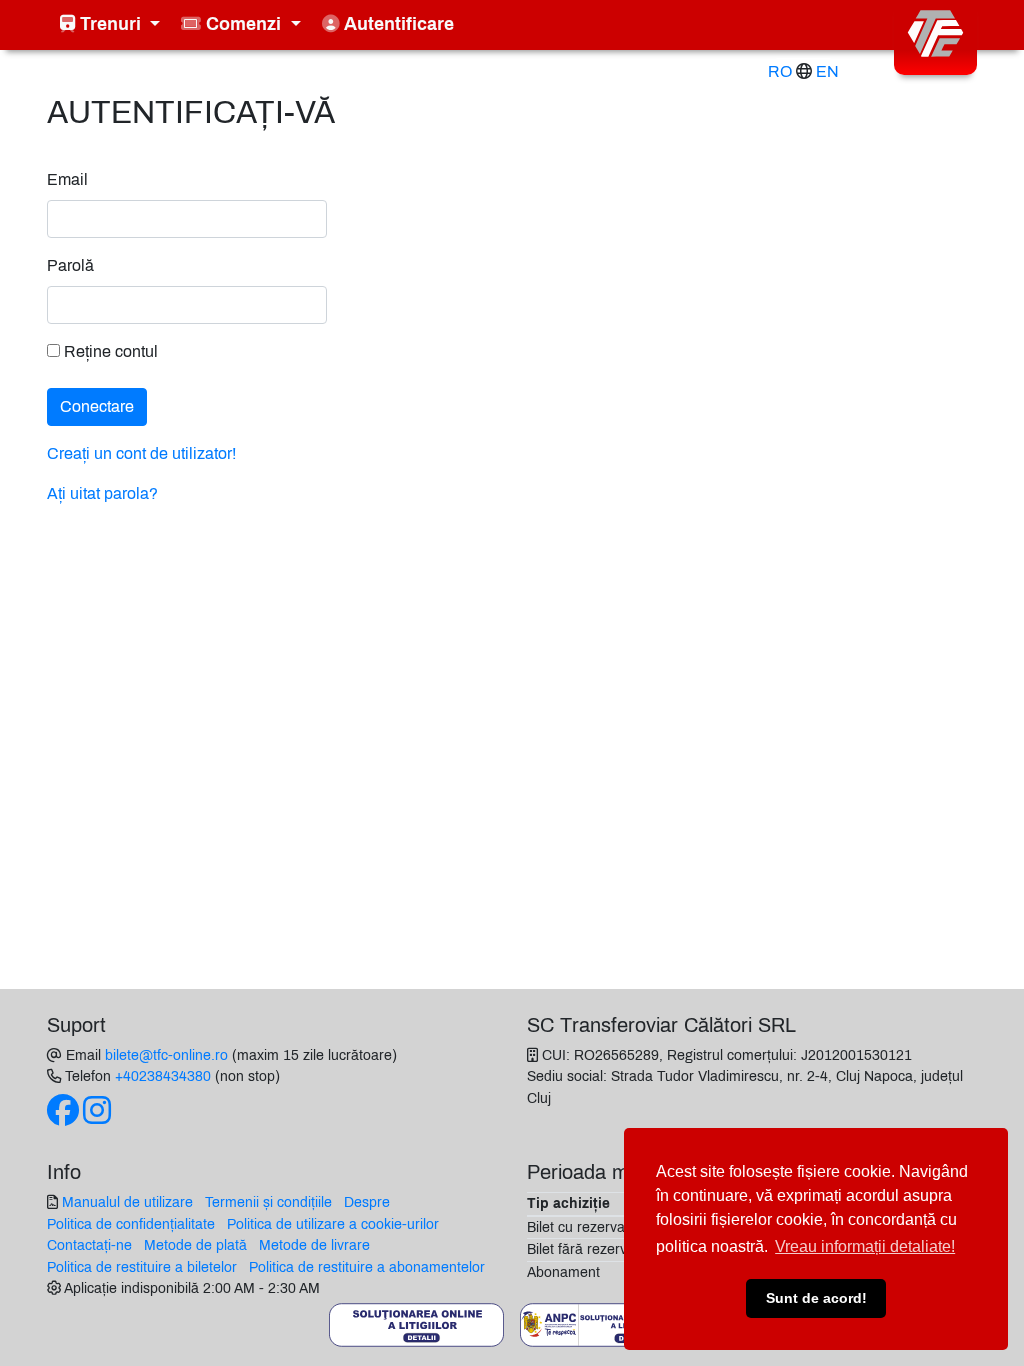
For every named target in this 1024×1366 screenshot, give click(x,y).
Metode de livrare (314, 1245)
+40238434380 (163, 1076)
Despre (367, 1202)
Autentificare (397, 24)
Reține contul (109, 351)
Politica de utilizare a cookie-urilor (333, 1224)
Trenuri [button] (110, 24)
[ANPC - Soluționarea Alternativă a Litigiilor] (607, 1323)
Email (67, 179)
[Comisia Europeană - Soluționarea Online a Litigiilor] (416, 1323)
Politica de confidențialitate (131, 1224)
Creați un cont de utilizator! (141, 453)
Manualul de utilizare (127, 1202)
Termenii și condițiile (268, 1202)
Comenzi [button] (243, 24)
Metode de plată (195, 1245)
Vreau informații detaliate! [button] (865, 1246)
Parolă (70, 265)
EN (827, 71)
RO (780, 71)
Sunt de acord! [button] (816, 1298)
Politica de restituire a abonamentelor (367, 1267)
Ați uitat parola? (102, 493)
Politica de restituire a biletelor (142, 1267)
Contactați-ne (89, 1245)
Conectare (97, 406)
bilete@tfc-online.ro (166, 1055)
